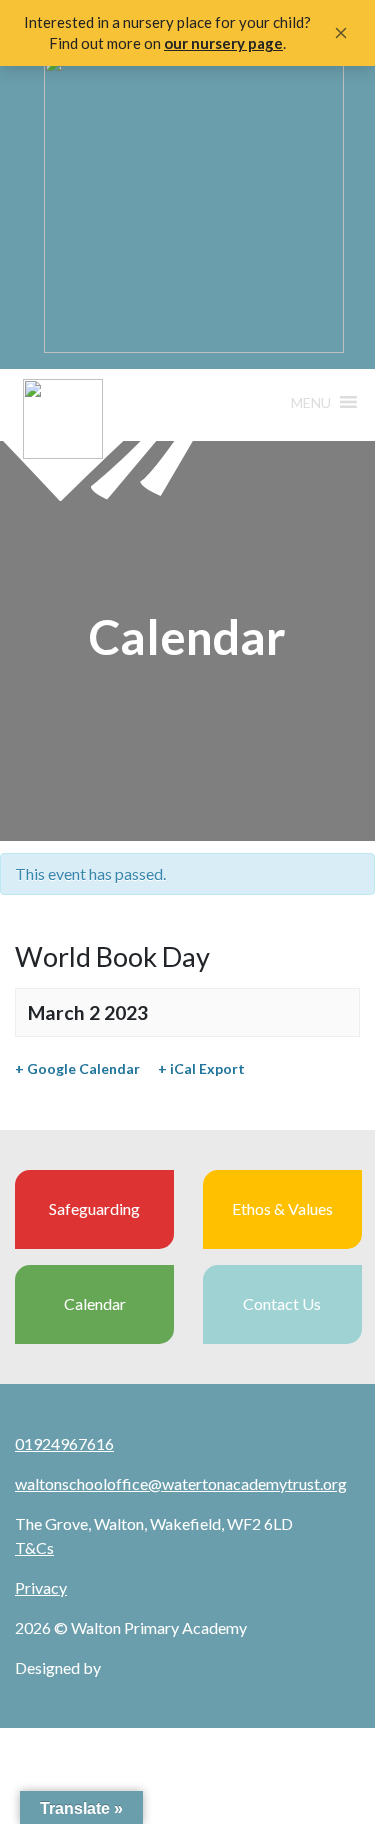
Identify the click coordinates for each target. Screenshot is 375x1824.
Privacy (41, 1587)
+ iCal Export (201, 1068)
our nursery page (223, 43)
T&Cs (34, 1547)
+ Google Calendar (77, 1068)
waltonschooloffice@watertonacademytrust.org (181, 1483)
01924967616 (64, 1443)
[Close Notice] (341, 33)
